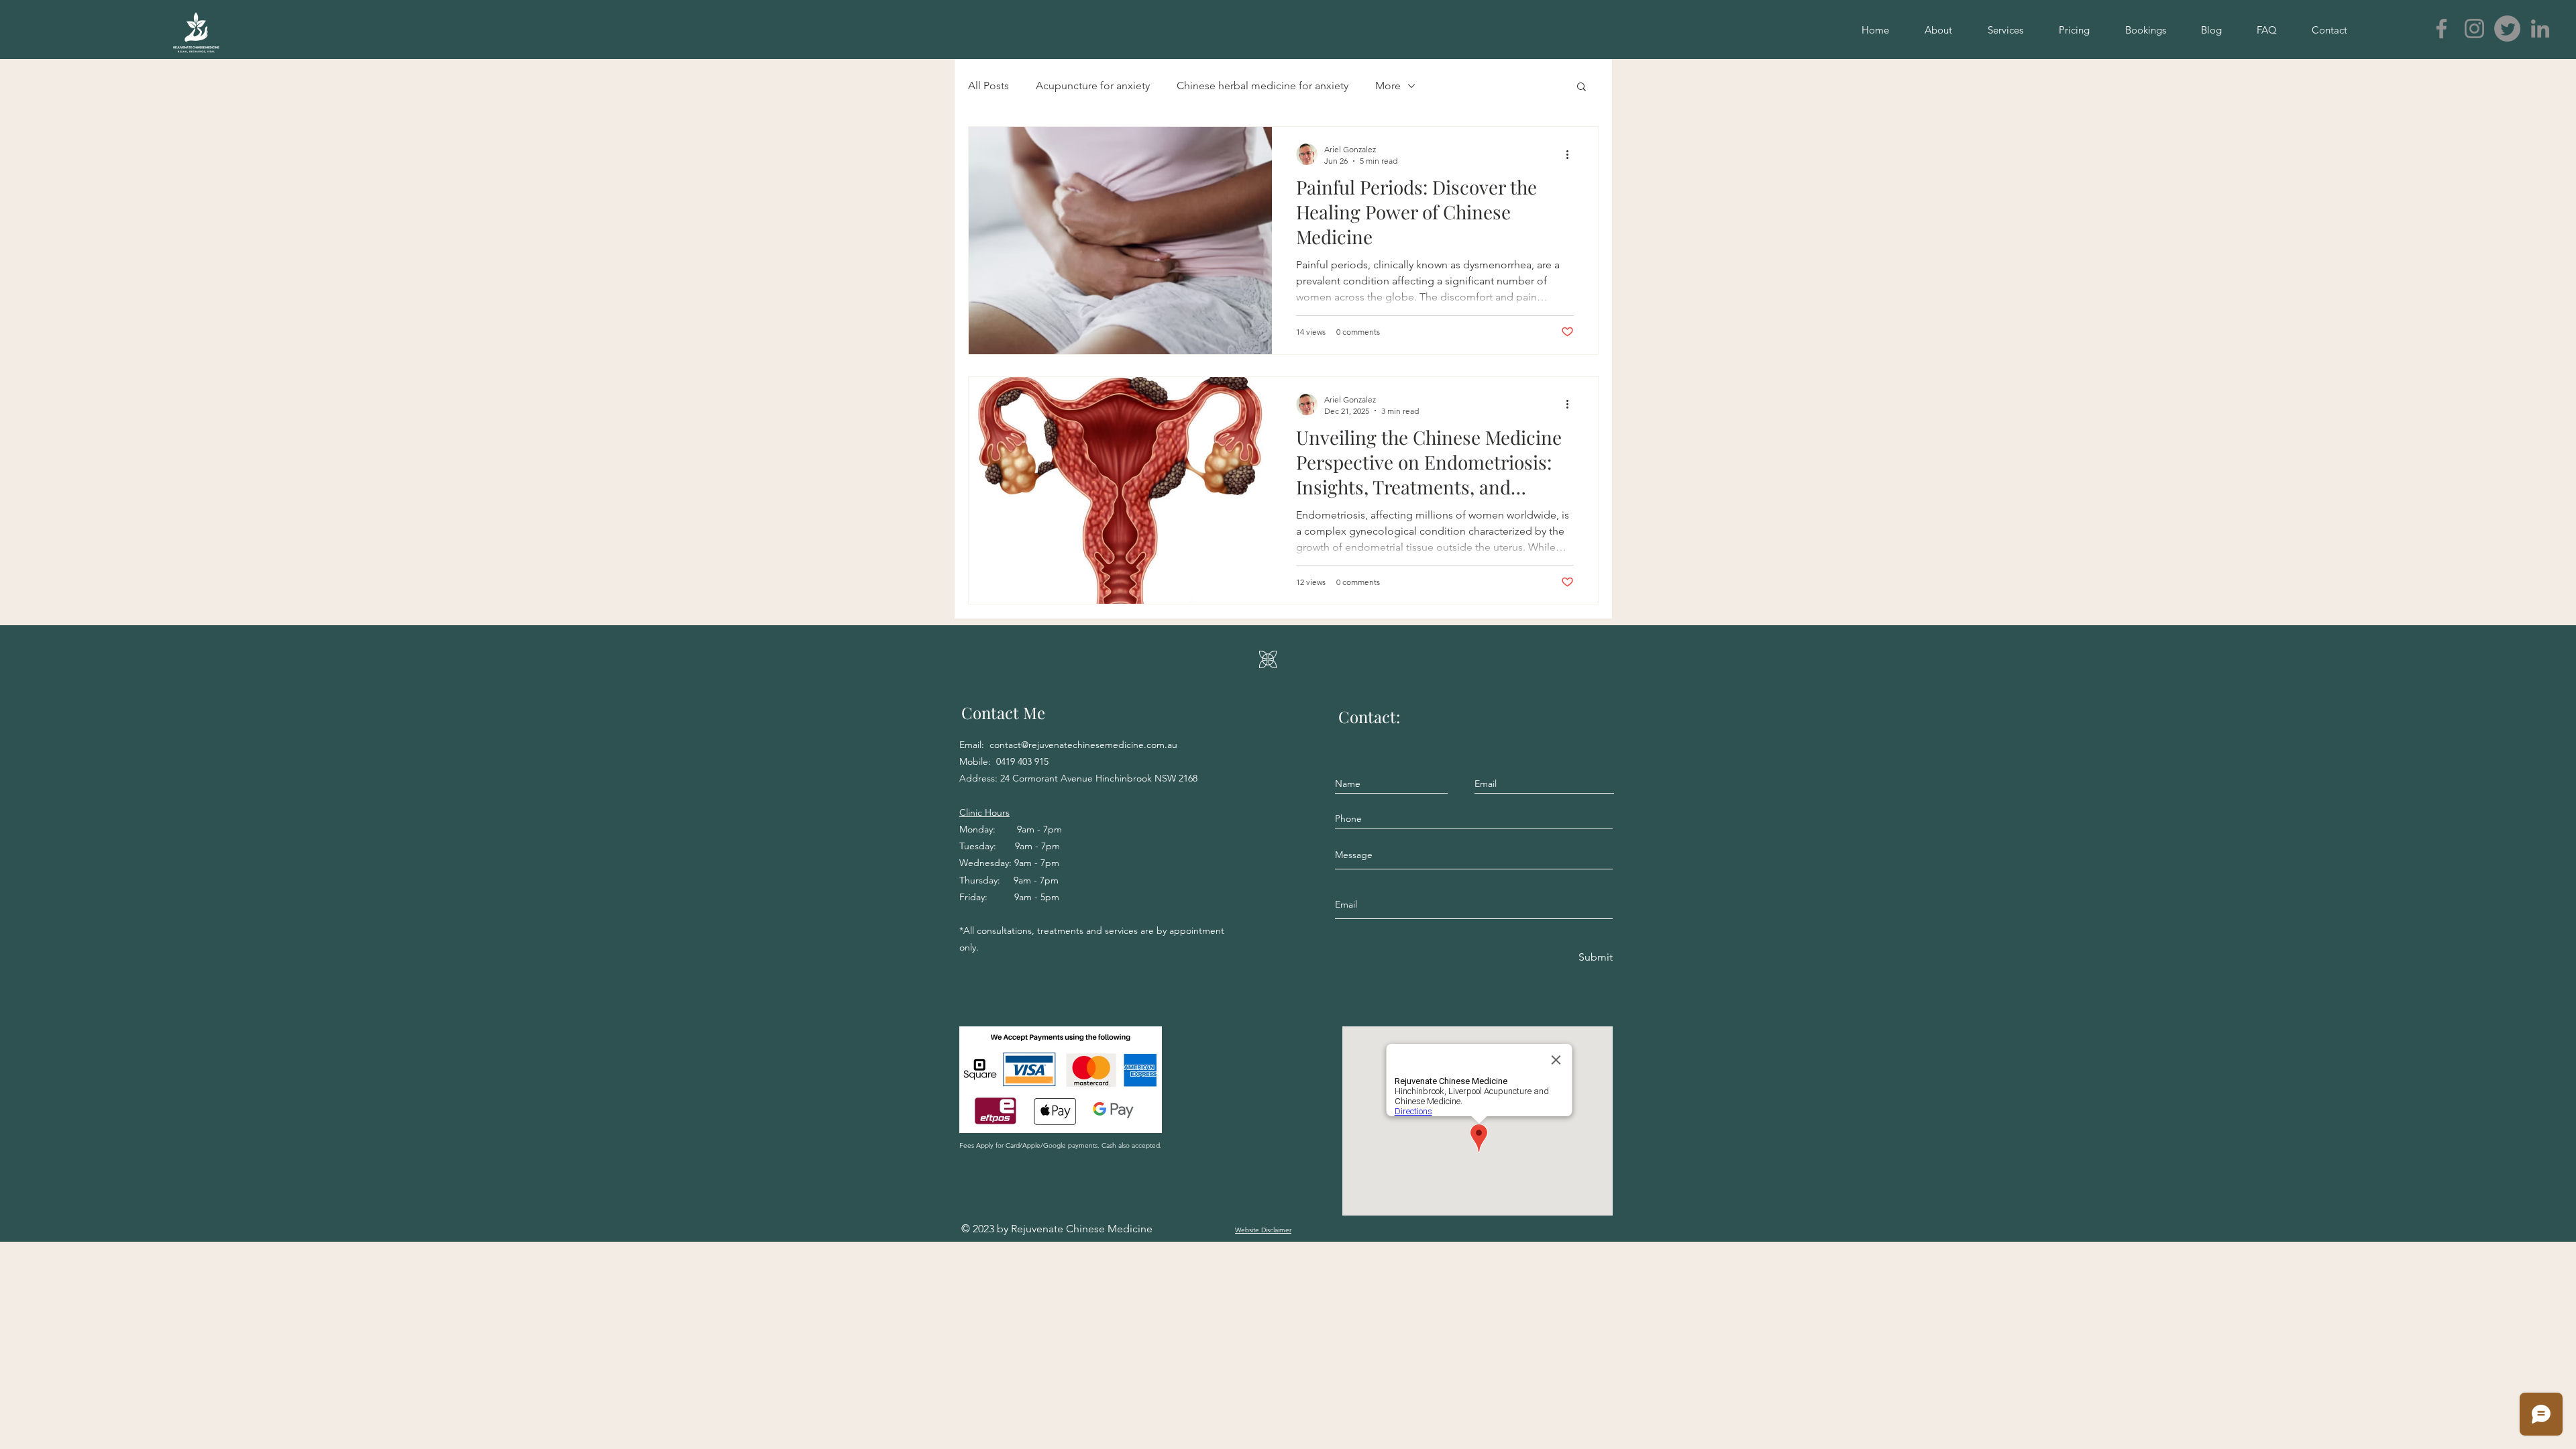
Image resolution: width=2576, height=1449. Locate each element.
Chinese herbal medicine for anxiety (1263, 86)
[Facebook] (2441, 29)
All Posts (988, 86)
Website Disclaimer (1263, 1230)
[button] (1581, 88)
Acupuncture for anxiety (1093, 86)
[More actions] (1572, 154)
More (1388, 86)
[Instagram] (2474, 29)
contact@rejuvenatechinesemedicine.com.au (1083, 745)
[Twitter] (2507, 29)
